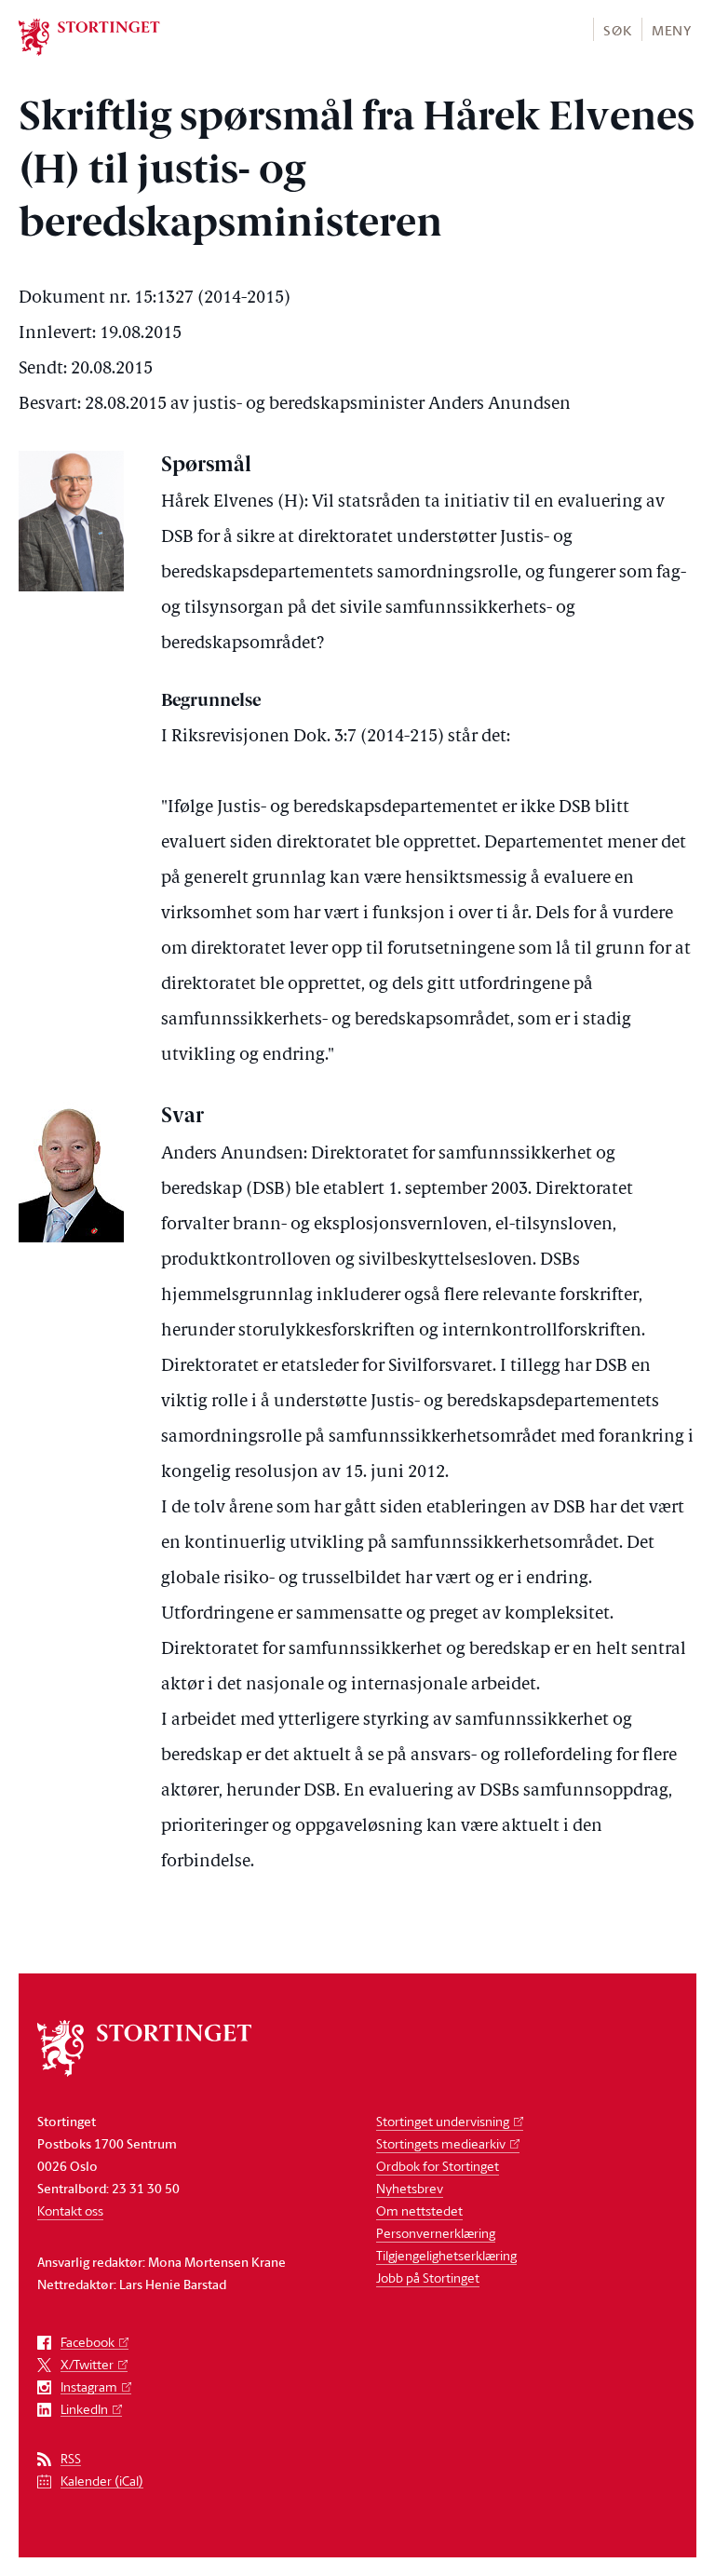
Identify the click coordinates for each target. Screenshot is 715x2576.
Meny (672, 30)
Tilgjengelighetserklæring (446, 2255)
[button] (617, 29)
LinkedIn (84, 2410)
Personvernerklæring (436, 2233)
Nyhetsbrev (410, 2188)
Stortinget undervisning (443, 2121)
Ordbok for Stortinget (438, 2166)
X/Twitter (87, 2365)
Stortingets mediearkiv (441, 2143)
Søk (617, 30)
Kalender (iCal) (102, 2481)
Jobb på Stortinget (428, 2278)
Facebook (88, 2343)
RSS (71, 2459)
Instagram (89, 2387)
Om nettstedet (419, 2210)
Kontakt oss (70, 2210)
